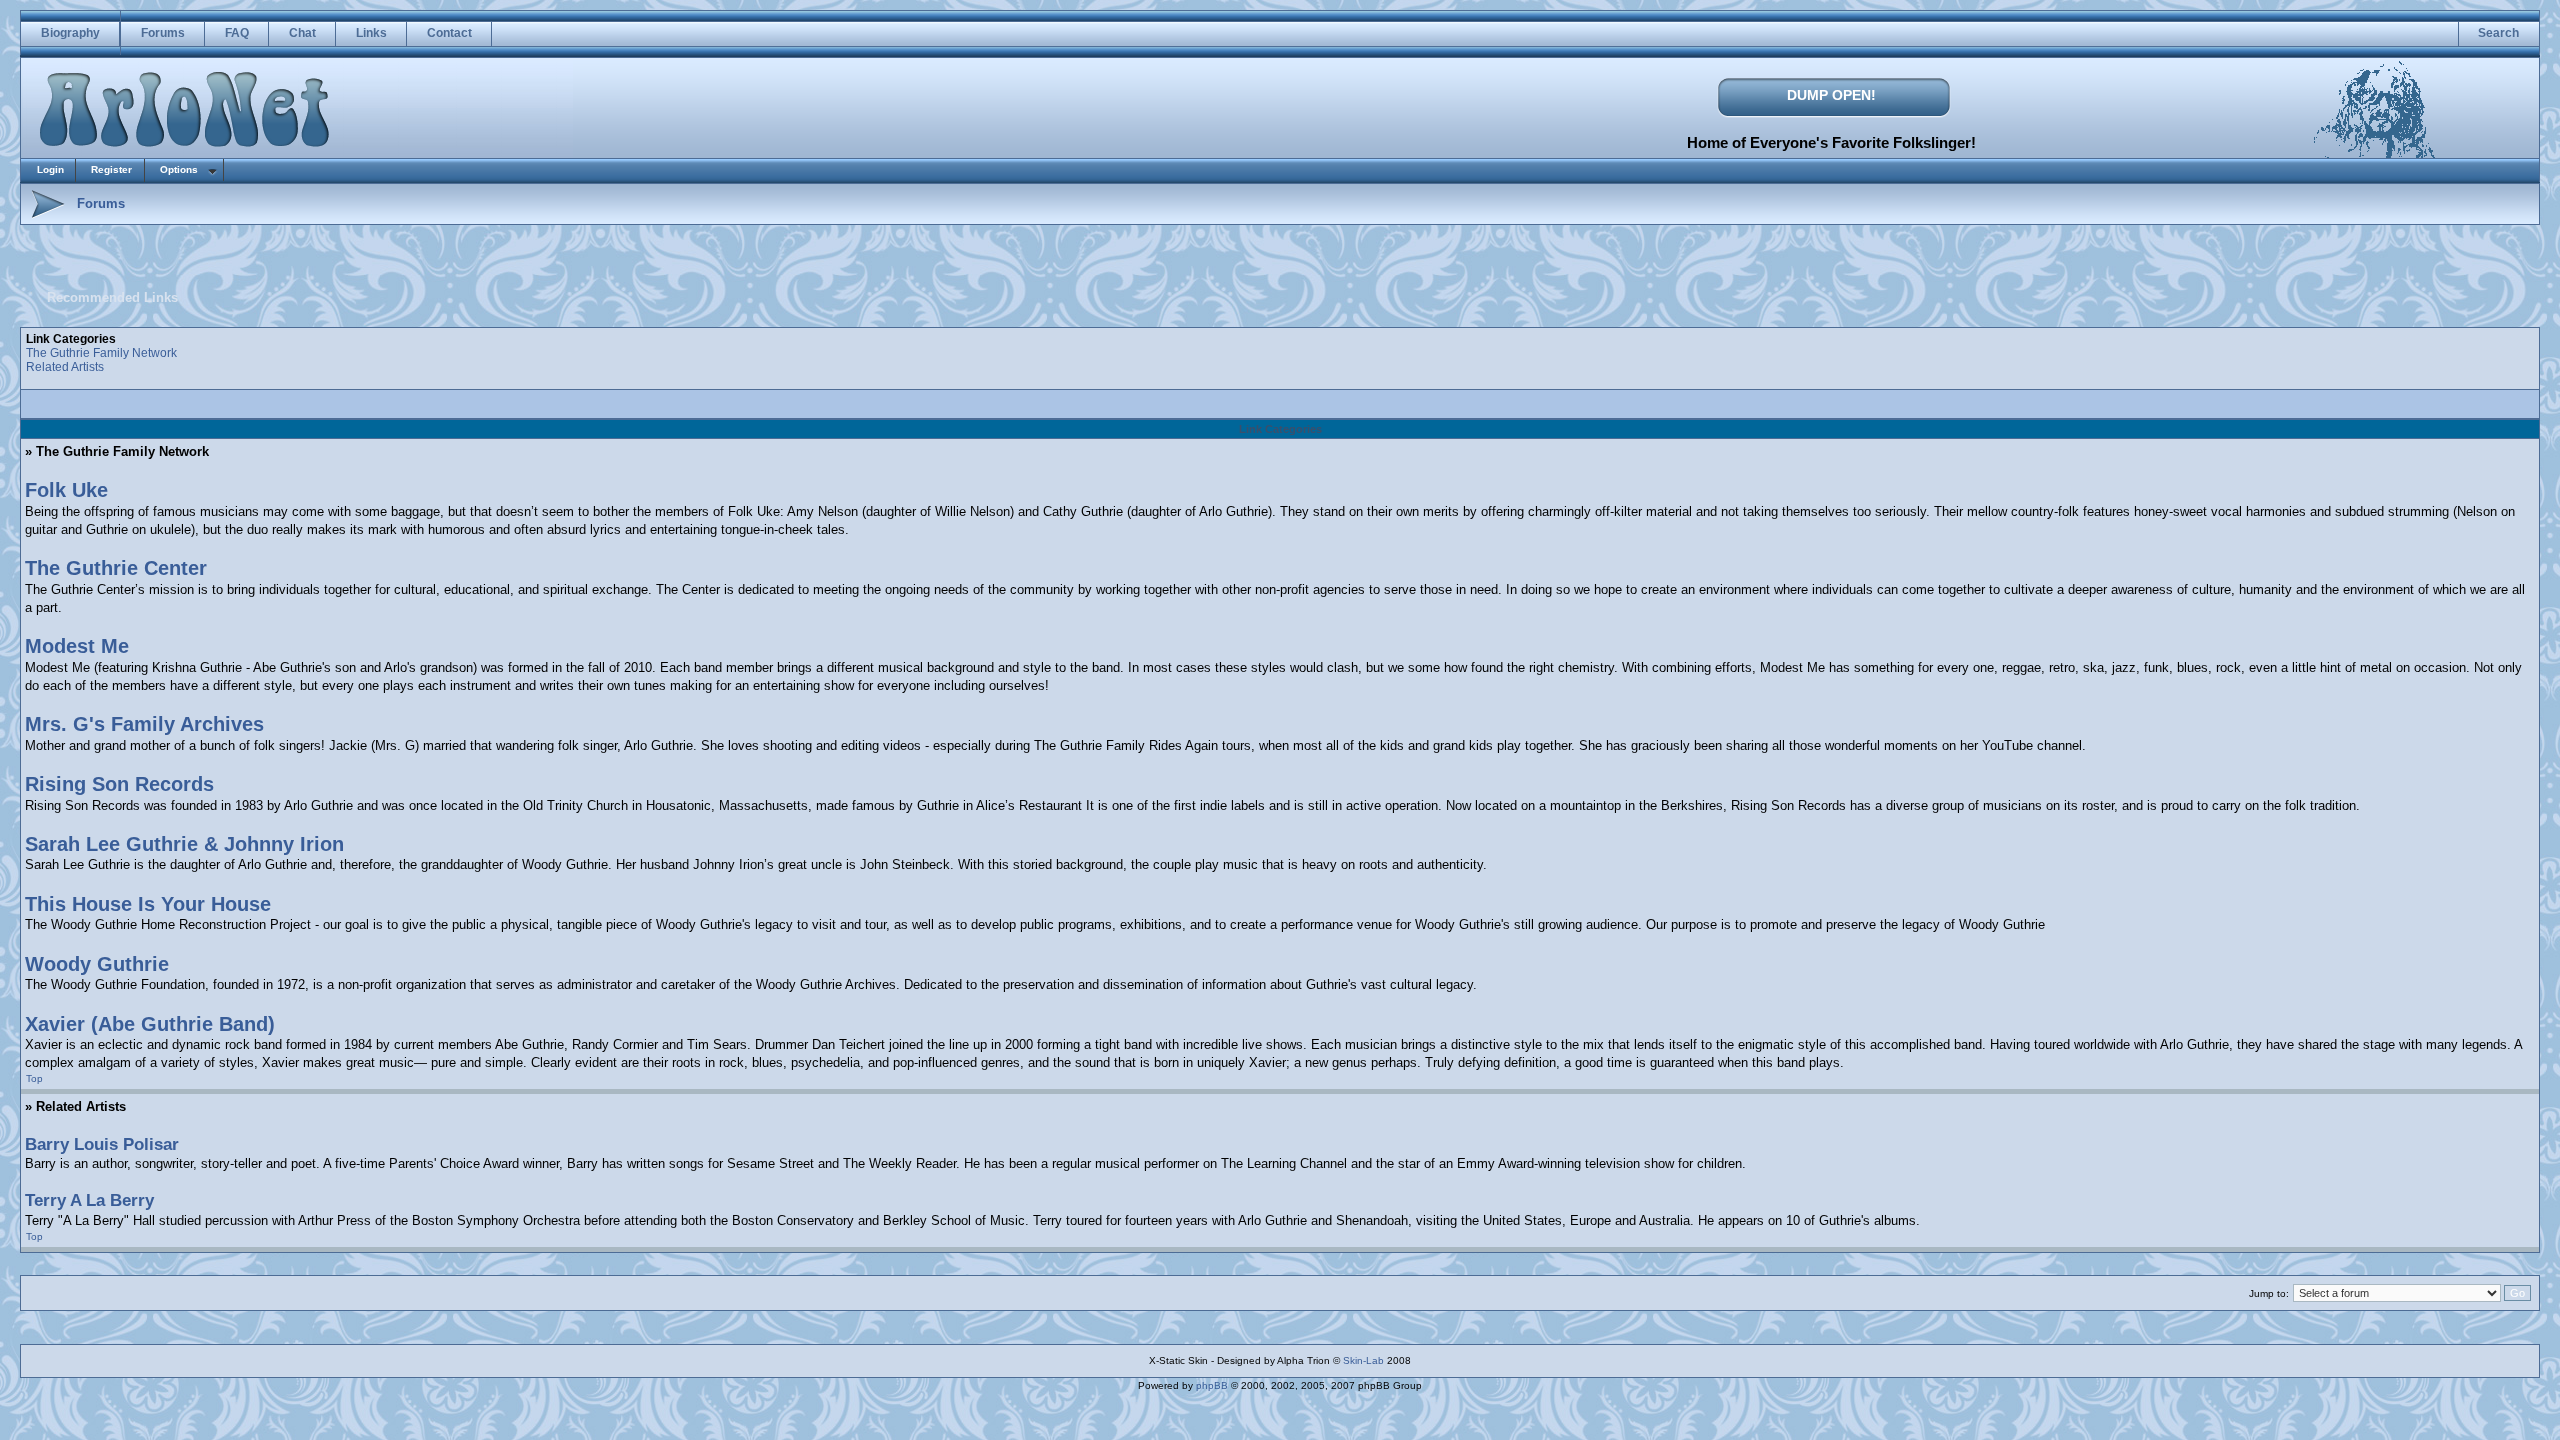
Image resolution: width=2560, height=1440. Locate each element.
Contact (449, 33)
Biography (70, 33)
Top (34, 1078)
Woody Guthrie (97, 964)
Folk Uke (66, 490)
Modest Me (77, 646)
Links (371, 33)
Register (111, 169)
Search (2498, 33)
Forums (163, 33)
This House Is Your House (148, 904)
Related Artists (65, 367)
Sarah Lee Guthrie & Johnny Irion (184, 844)
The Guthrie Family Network (101, 353)
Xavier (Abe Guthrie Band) (150, 1024)
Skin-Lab (1363, 1360)
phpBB (1212, 1385)
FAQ (237, 33)
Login (50, 169)
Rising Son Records (119, 784)
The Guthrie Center (116, 568)
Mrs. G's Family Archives (144, 724)
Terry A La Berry (89, 1200)
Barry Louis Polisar (102, 1144)
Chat (302, 33)
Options (179, 169)
